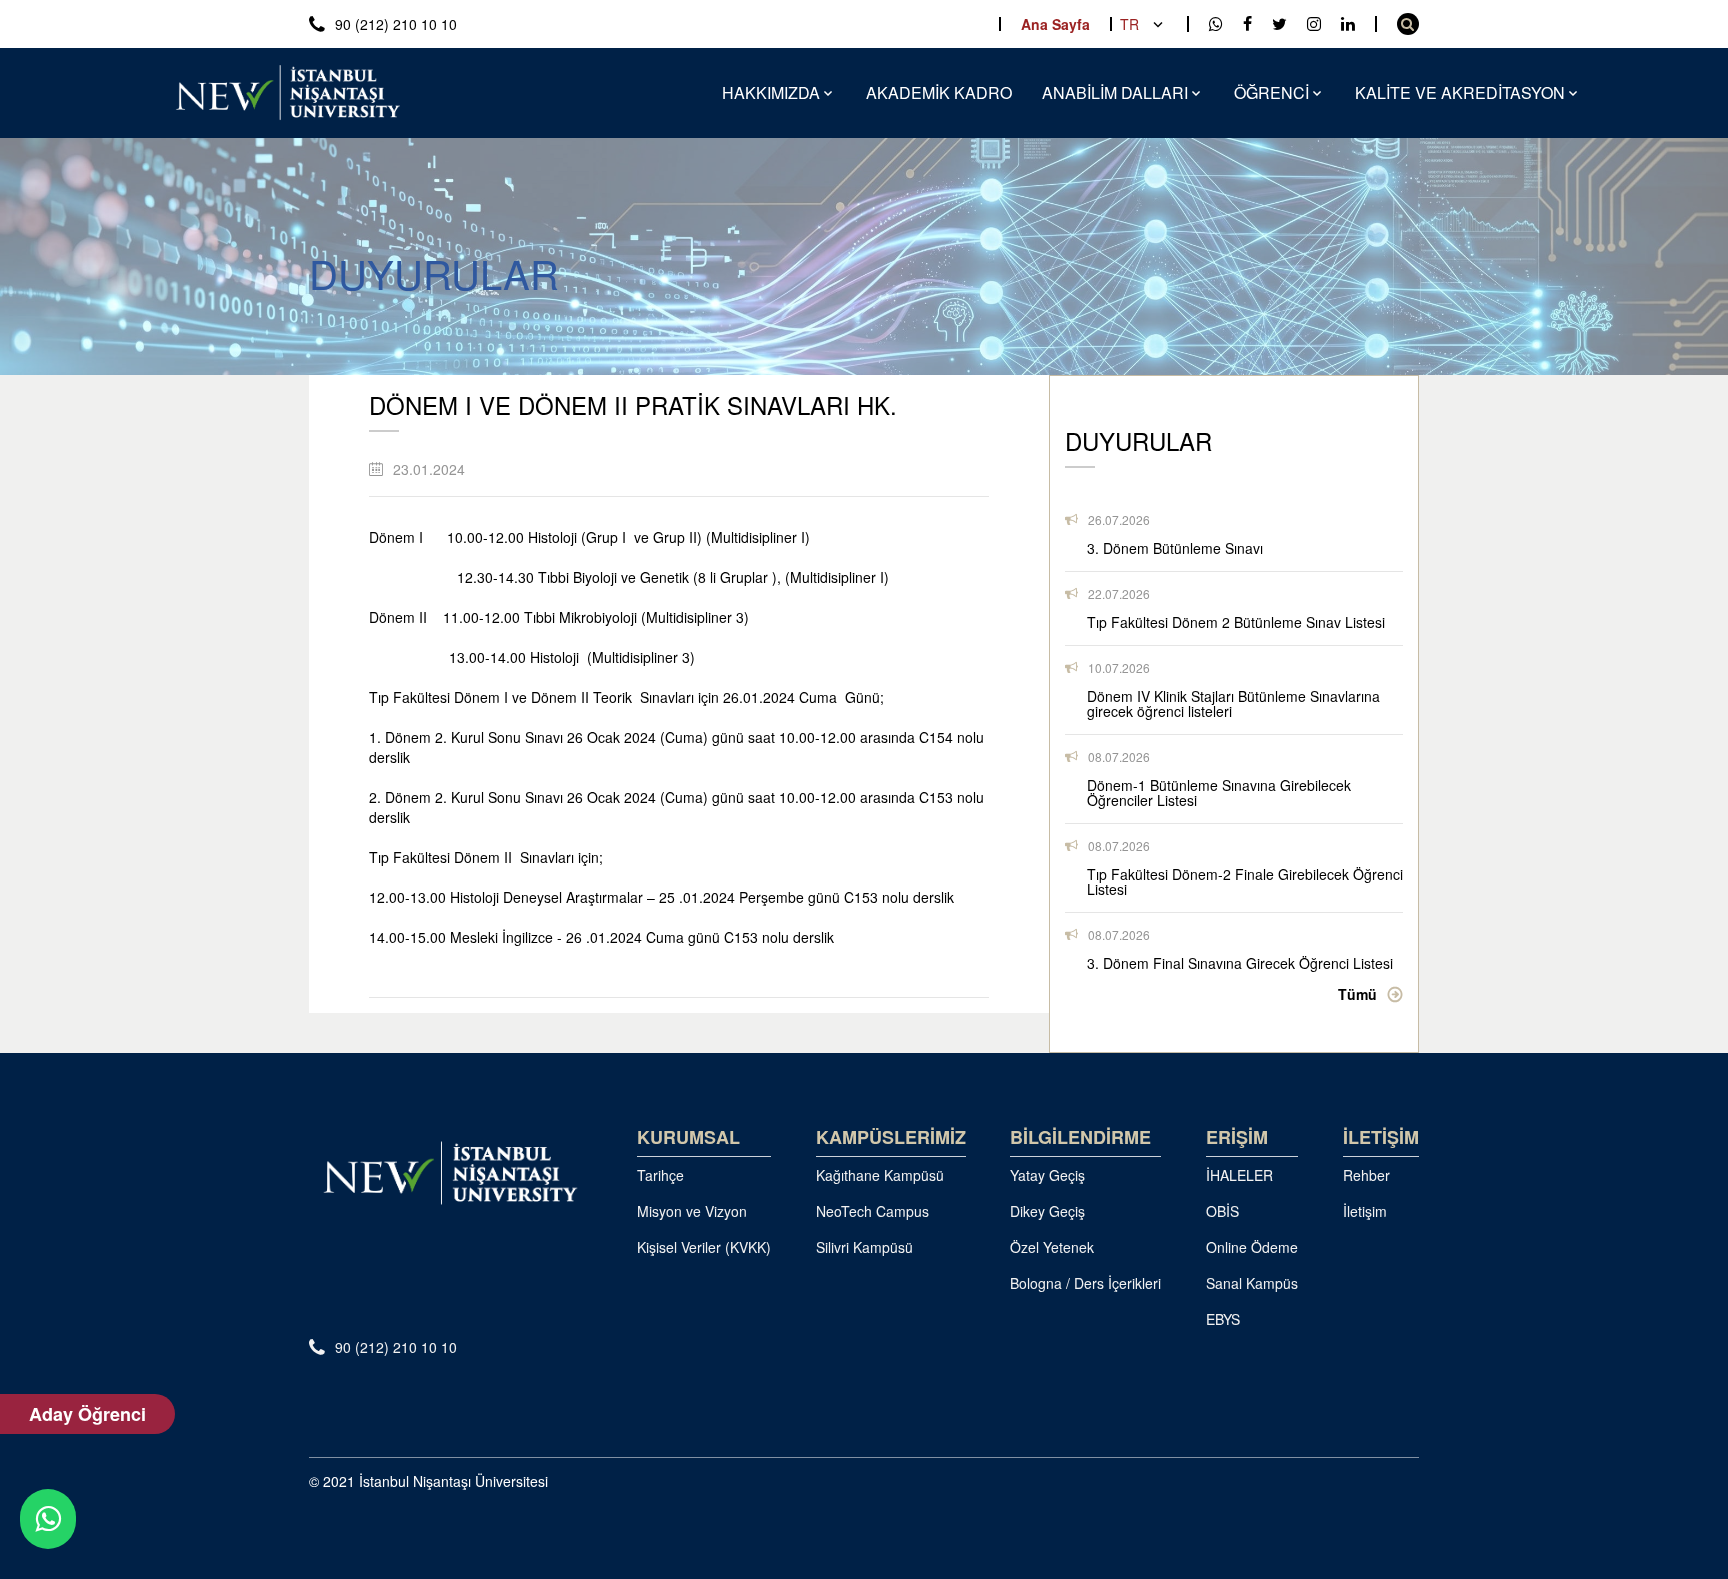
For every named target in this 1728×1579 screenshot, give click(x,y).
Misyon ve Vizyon (692, 1211)
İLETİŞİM (1381, 1137)
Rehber (1366, 1175)
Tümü (1357, 994)
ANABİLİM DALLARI (1115, 92)
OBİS (1222, 1211)
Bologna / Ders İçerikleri (1085, 1283)
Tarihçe (660, 1175)
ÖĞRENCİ (1271, 92)
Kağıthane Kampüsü (880, 1175)
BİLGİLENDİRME (1080, 1137)
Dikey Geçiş (1047, 1211)
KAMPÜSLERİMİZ (891, 1137)
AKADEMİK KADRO (939, 92)
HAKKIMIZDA (771, 92)
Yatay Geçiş (1047, 1175)
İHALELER (1239, 1175)
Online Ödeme (1252, 1247)
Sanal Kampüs (1252, 1283)
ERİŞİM (1237, 1137)
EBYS (1223, 1319)
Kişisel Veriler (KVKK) (704, 1247)
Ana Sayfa (1055, 24)
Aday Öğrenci (87, 1414)
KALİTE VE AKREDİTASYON (1460, 92)
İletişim (1365, 1211)
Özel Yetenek (1052, 1247)
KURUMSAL (688, 1137)
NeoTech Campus (872, 1211)
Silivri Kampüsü (864, 1247)
